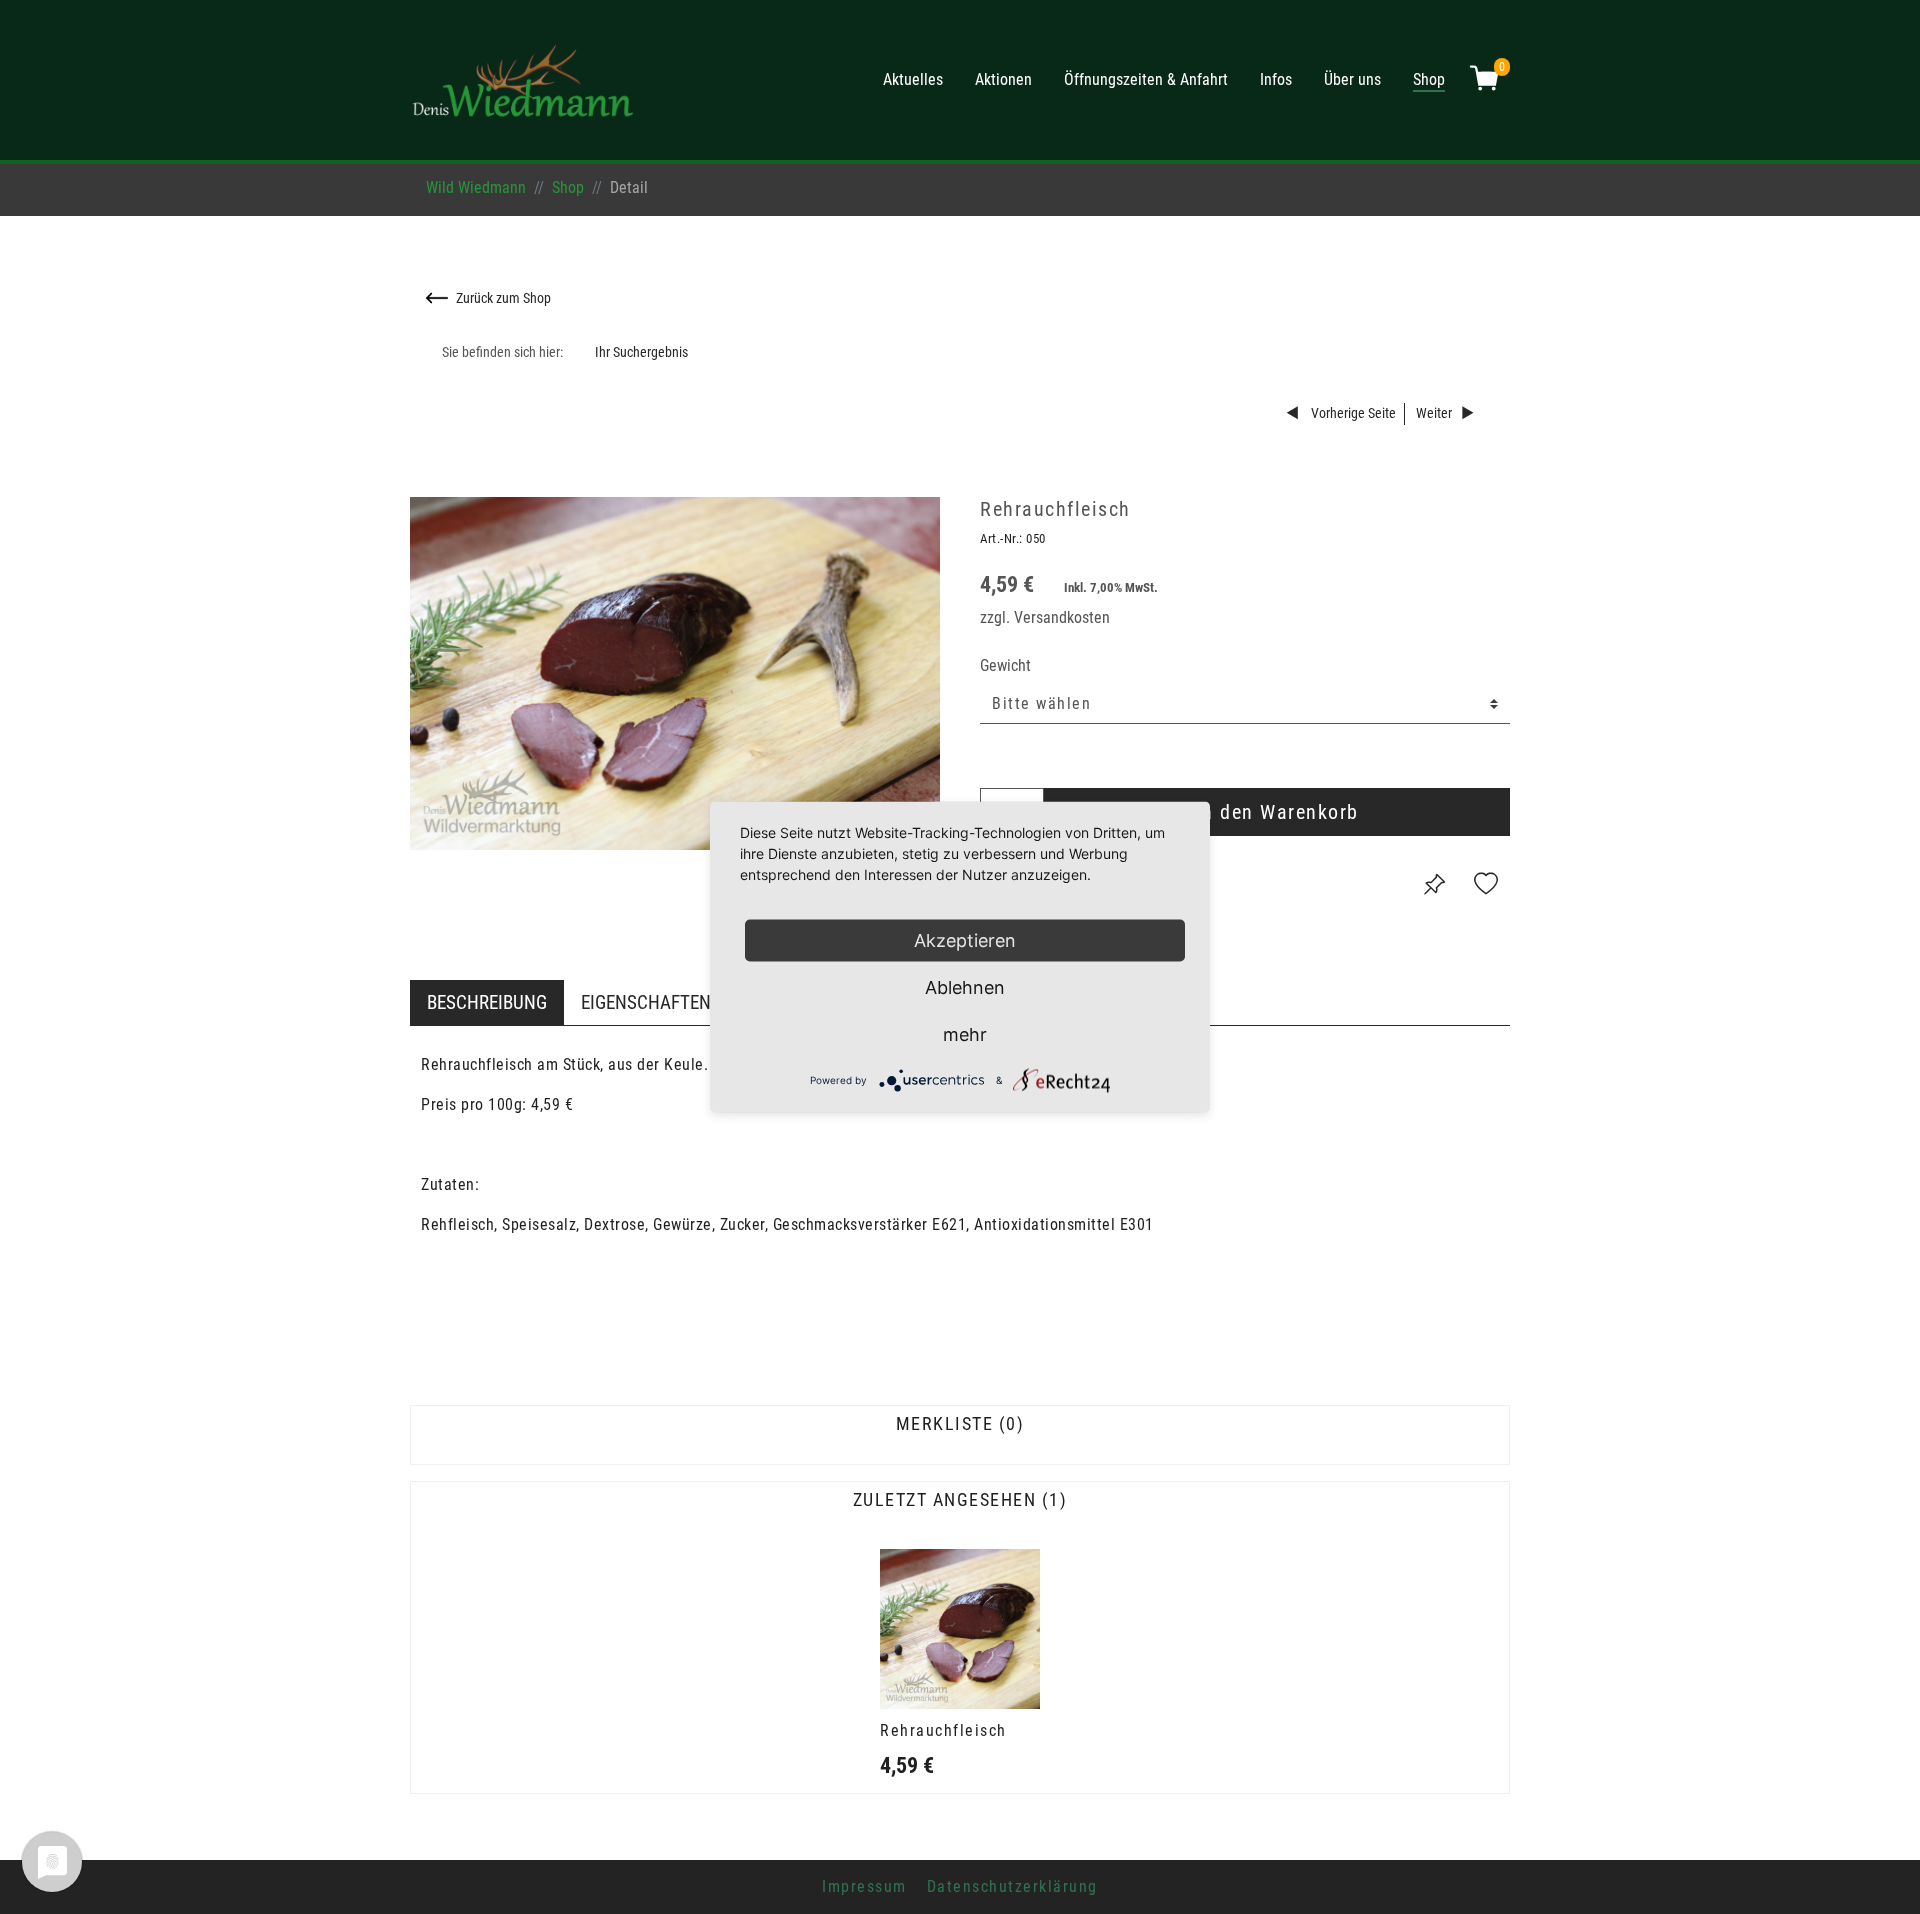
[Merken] (1434, 884)
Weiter (1434, 413)
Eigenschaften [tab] (646, 1002)
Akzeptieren (965, 940)
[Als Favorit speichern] (1486, 884)
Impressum (864, 1886)
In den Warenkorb (1277, 812)
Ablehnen (965, 987)
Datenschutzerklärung (1012, 1886)
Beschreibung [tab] (487, 1002)
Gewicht (1005, 665)
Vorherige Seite (1352, 413)
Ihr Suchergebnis (641, 352)
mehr (965, 1034)
